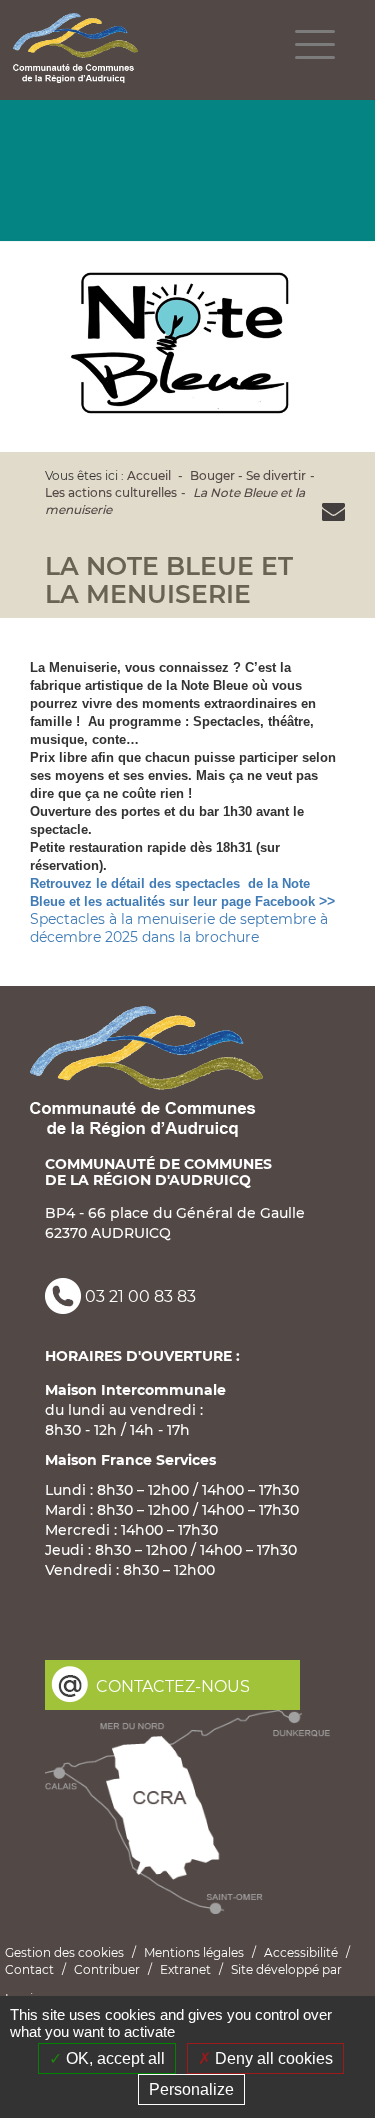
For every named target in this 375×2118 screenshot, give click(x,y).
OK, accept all (113, 2058)
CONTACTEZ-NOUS (173, 1686)
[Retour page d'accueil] (75, 48)
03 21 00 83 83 (140, 1296)
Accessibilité (301, 1952)
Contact (29, 1969)
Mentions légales (194, 1952)
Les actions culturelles (111, 492)
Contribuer (107, 1969)
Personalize (191, 2089)
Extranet (185, 1969)
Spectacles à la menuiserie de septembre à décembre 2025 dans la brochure (179, 928)
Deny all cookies (272, 2058)
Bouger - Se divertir (248, 475)
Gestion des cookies (64, 1952)
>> (327, 901)
